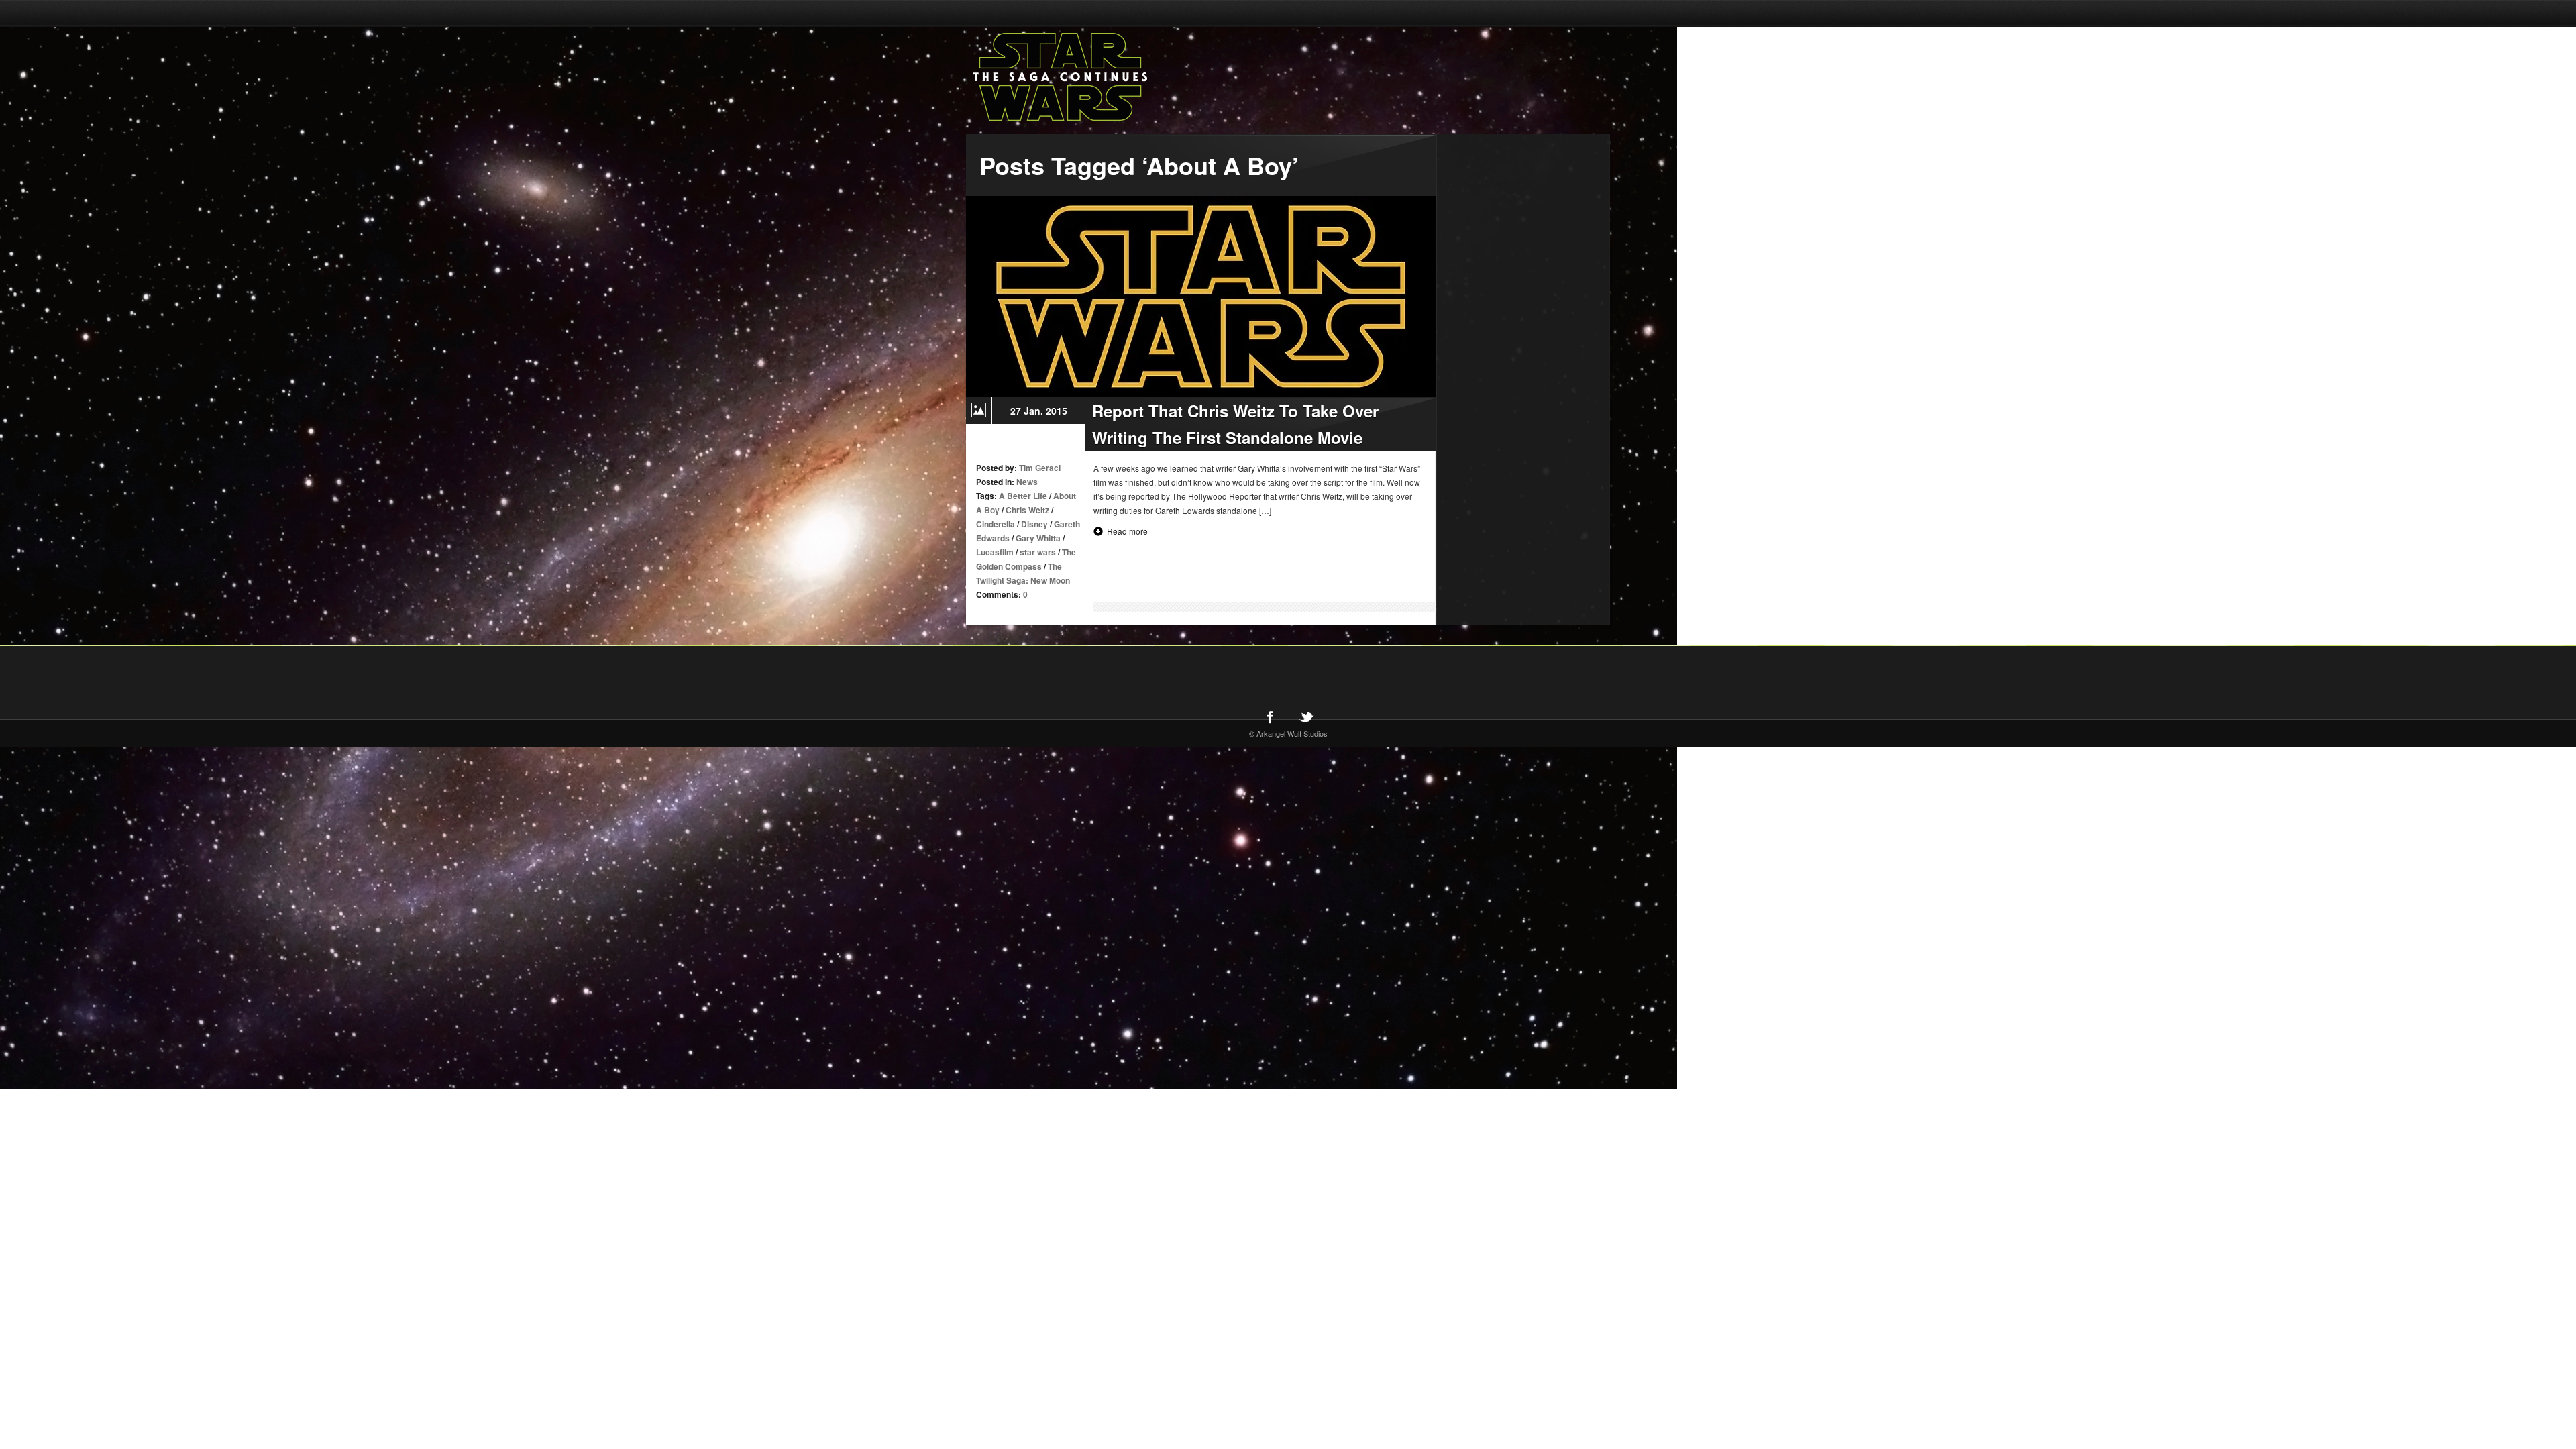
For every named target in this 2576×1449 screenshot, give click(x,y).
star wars (1038, 552)
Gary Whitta (1038, 538)
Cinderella (996, 524)
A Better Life (1023, 496)
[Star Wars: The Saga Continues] (1130, 77)
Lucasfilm (995, 552)
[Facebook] (1270, 716)
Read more (1127, 531)
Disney (1034, 524)
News (1027, 482)
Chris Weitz (1027, 510)
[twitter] (1306, 716)
